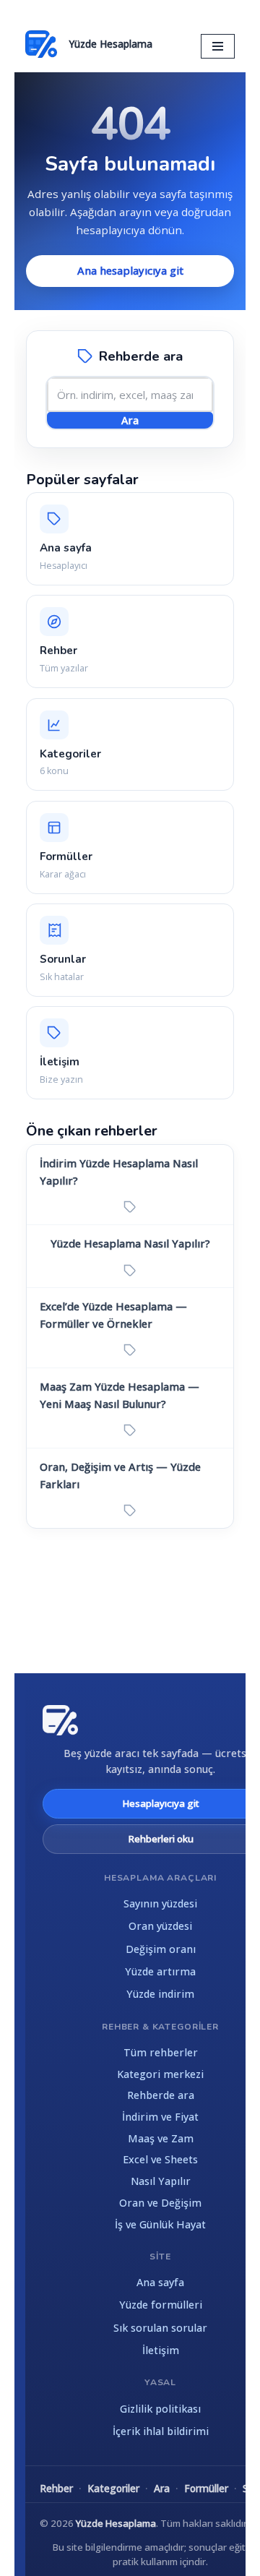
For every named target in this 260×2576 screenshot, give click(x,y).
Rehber (56, 2488)
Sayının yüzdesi (160, 1903)
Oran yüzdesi (160, 1926)
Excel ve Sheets (160, 2159)
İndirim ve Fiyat (160, 2117)
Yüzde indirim (160, 1994)
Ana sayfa (160, 2282)
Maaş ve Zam (161, 2138)
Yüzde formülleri (161, 2305)
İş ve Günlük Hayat (160, 2224)
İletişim (161, 2350)
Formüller (206, 2488)
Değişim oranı (161, 1949)
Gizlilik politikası (160, 2409)
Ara (130, 420)
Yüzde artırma (160, 1971)
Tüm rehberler (161, 2052)
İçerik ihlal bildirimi (161, 2431)
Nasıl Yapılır (161, 2181)
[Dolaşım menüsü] (218, 46)
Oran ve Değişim (160, 2203)
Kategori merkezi (160, 2074)
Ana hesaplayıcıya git (130, 270)
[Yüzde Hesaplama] (60, 1720)
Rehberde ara (161, 2095)
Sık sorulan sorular (160, 2328)
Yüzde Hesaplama (116, 2523)
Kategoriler (113, 2488)
